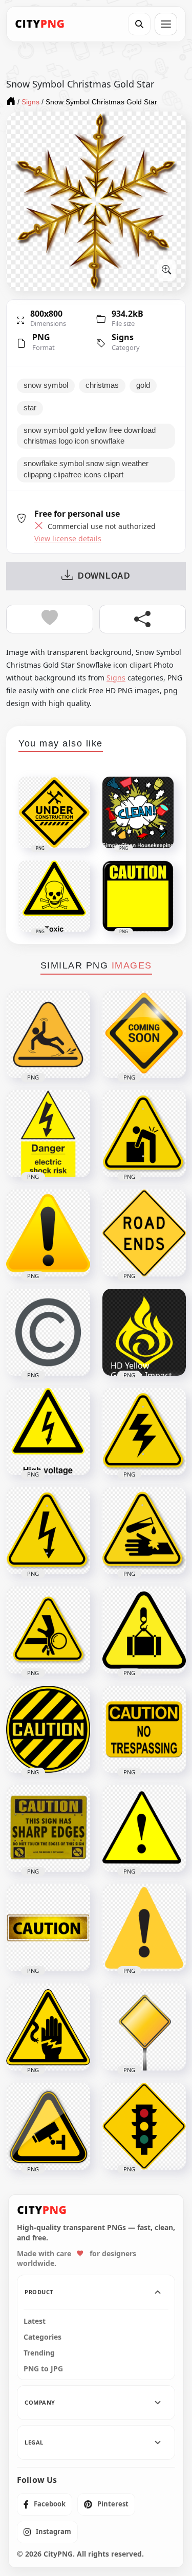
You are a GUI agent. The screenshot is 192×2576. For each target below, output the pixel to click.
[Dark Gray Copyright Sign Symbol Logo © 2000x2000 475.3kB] (48, 1332)
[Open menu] (166, 24)
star (30, 408)
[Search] (139, 24)
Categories (42, 2337)
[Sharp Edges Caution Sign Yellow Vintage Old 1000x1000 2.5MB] (48, 1829)
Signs (123, 337)
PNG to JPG (43, 2369)
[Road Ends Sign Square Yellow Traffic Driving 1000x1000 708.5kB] (144, 1233)
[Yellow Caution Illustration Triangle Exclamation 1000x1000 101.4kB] (144, 1928)
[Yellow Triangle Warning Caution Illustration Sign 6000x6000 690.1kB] (48, 1233)
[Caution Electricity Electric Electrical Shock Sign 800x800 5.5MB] (144, 1432)
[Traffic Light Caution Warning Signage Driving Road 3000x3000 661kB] (144, 2126)
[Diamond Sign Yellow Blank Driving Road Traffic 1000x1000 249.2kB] (144, 2027)
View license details (68, 539)
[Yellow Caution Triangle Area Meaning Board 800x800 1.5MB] (144, 1829)
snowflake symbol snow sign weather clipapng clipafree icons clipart (86, 469)
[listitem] (45, 2504)
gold (143, 385)
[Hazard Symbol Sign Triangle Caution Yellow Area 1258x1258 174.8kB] (48, 1630)
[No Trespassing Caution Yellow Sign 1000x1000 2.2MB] (144, 1729)
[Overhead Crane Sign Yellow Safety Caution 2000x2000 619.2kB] (144, 1630)
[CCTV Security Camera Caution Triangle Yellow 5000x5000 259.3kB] (48, 2126)
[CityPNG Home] (40, 24)
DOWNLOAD (104, 576)
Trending (39, 2353)
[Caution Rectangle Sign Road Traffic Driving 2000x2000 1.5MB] (48, 1928)
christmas (102, 385)
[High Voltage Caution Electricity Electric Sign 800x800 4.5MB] (48, 1432)
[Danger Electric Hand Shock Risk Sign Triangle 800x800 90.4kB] (48, 2027)
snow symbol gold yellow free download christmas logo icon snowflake (90, 436)
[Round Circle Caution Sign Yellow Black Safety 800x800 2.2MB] (48, 1729)
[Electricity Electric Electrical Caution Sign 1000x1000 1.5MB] (48, 1531)
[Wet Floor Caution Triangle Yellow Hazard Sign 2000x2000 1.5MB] (48, 1034)
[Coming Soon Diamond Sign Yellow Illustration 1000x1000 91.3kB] (144, 1034)
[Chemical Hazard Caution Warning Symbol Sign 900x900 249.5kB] (144, 1531)
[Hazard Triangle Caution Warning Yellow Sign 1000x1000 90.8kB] (144, 1134)
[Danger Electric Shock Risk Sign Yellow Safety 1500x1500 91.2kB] (48, 1134)
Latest (35, 2321)
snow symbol (46, 385)
